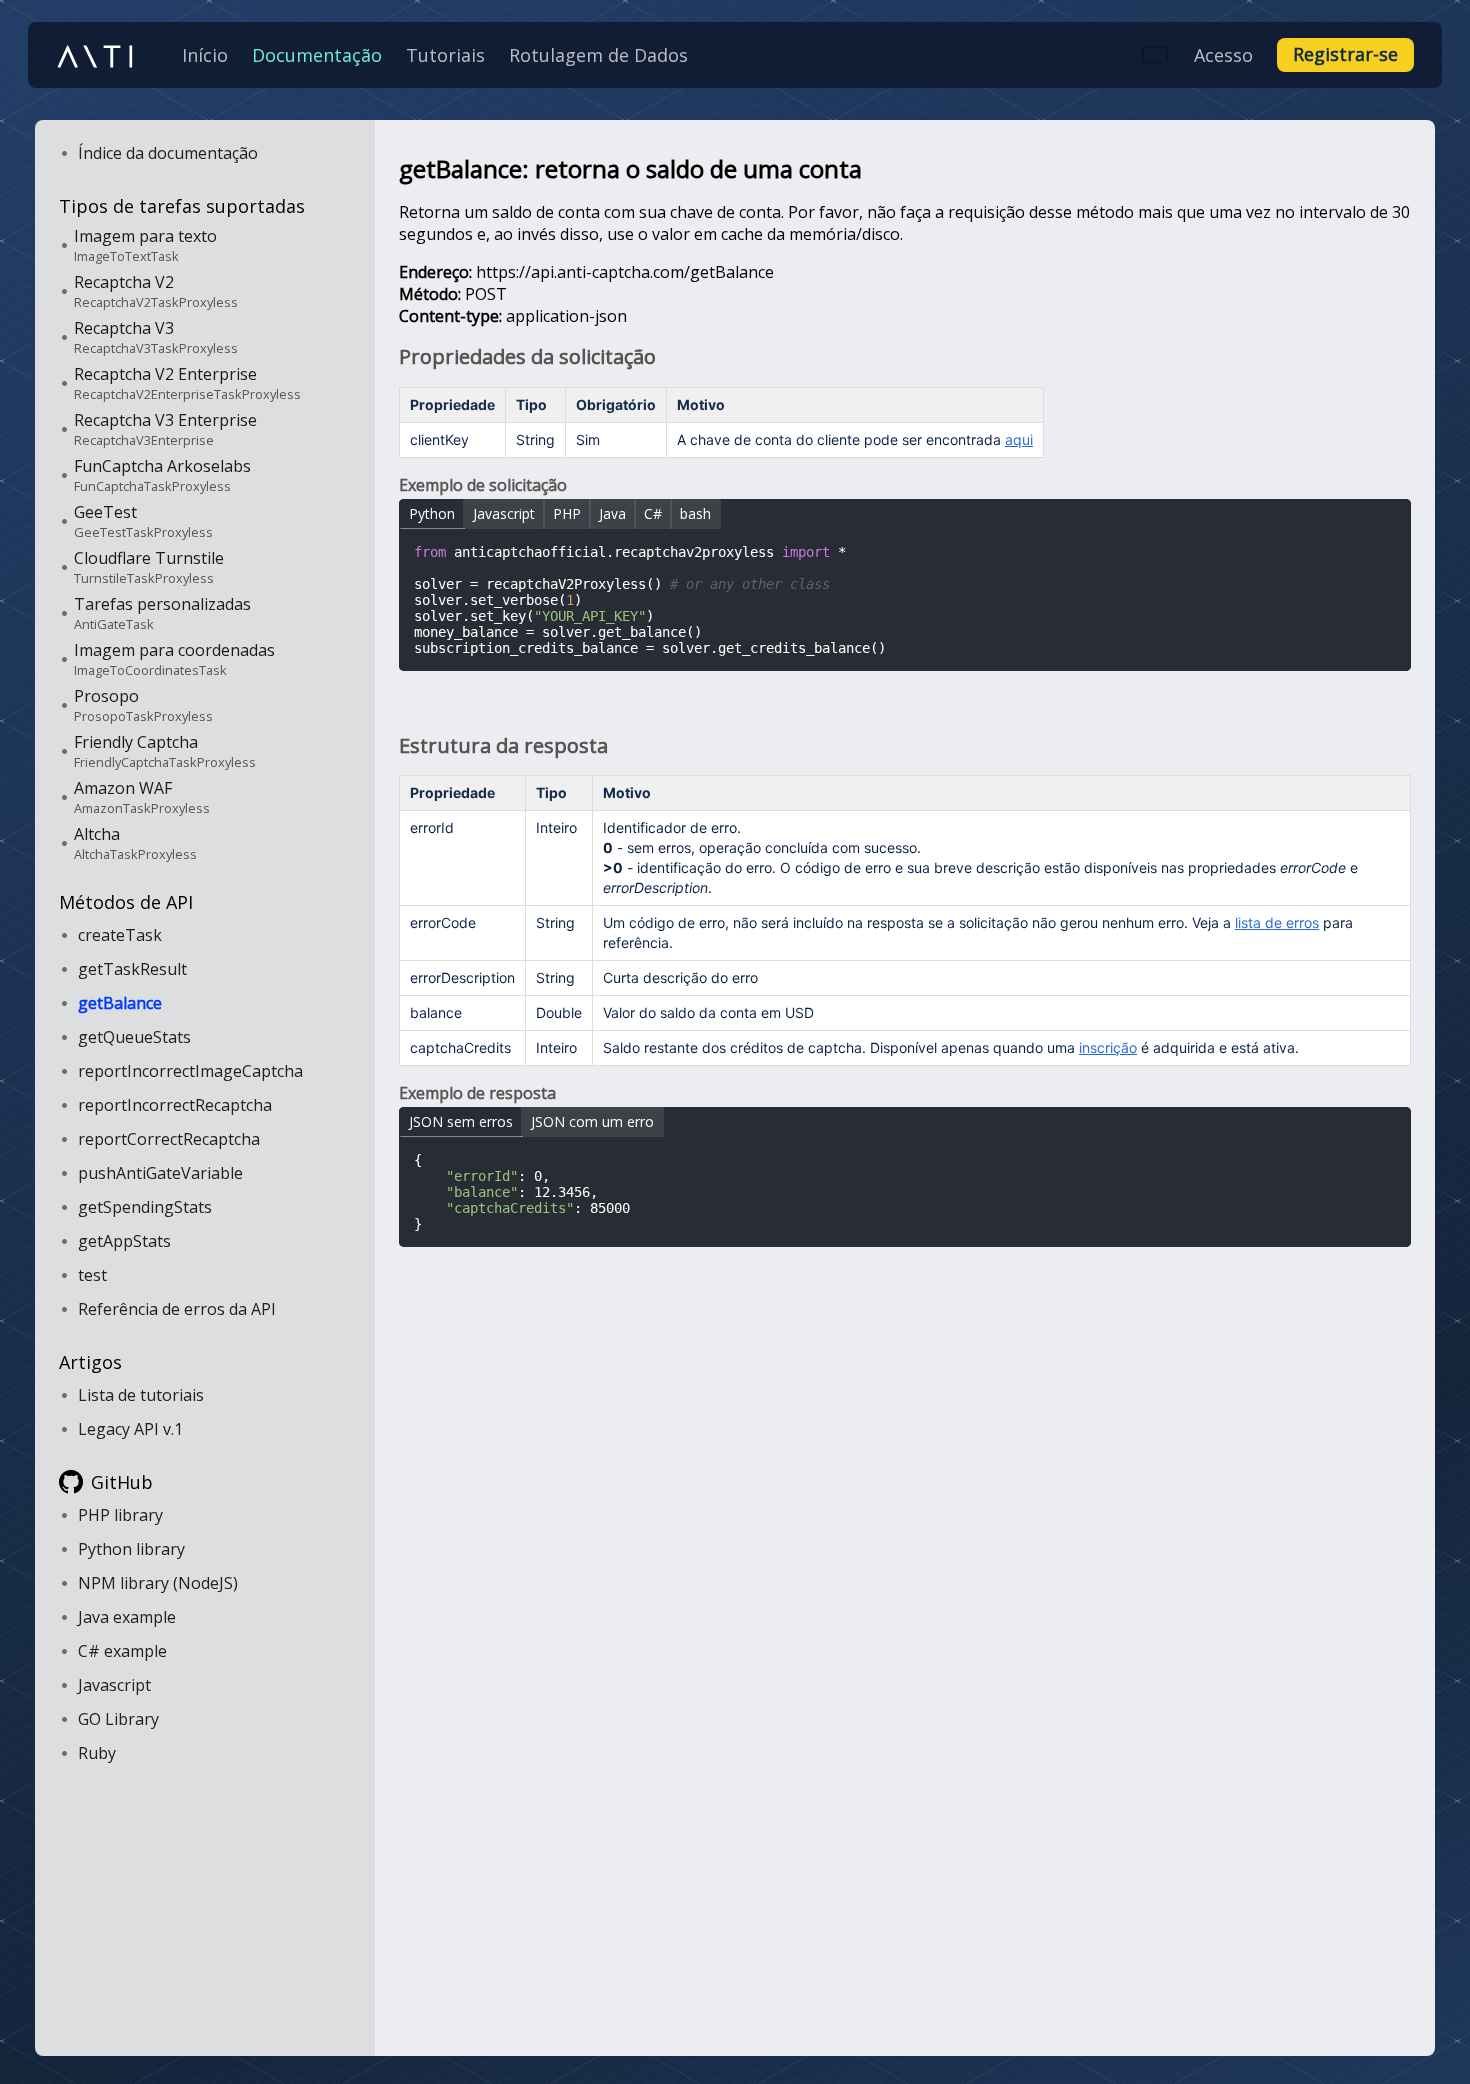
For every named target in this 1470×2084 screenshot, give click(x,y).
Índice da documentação (168, 153)
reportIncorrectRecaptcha (175, 1105)
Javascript (114, 1685)
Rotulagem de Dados (598, 55)
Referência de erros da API (177, 1309)
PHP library (120, 1515)
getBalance (120, 1003)
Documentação (317, 55)
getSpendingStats (145, 1207)
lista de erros (1277, 922)
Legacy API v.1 (130, 1429)
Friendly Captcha (165, 751)
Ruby (97, 1753)
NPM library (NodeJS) (158, 1583)
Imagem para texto (145, 245)
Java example (127, 1617)
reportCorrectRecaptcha (169, 1139)
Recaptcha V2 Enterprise (187, 383)
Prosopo (143, 705)
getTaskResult (132, 969)
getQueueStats (134, 1037)
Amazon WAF (142, 797)
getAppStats (124, 1241)
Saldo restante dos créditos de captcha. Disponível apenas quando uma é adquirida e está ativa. (951, 1047)
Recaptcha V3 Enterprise (165, 429)
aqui (1019, 439)
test (92, 1275)
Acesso (1223, 55)
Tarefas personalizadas (162, 613)
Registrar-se (1345, 54)
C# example (122, 1651)
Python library (131, 1549)
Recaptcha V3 (156, 337)
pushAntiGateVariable (160, 1173)
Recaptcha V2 (156, 291)
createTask (120, 935)
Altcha (135, 843)
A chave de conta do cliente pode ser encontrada (855, 439)
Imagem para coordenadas (174, 659)
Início (205, 55)
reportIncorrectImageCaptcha (190, 1071)
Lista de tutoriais (141, 1395)
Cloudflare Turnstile (149, 567)
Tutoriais (445, 55)
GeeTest (143, 521)
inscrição (1108, 1047)
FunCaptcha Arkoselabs (162, 475)
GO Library (118, 1719)
